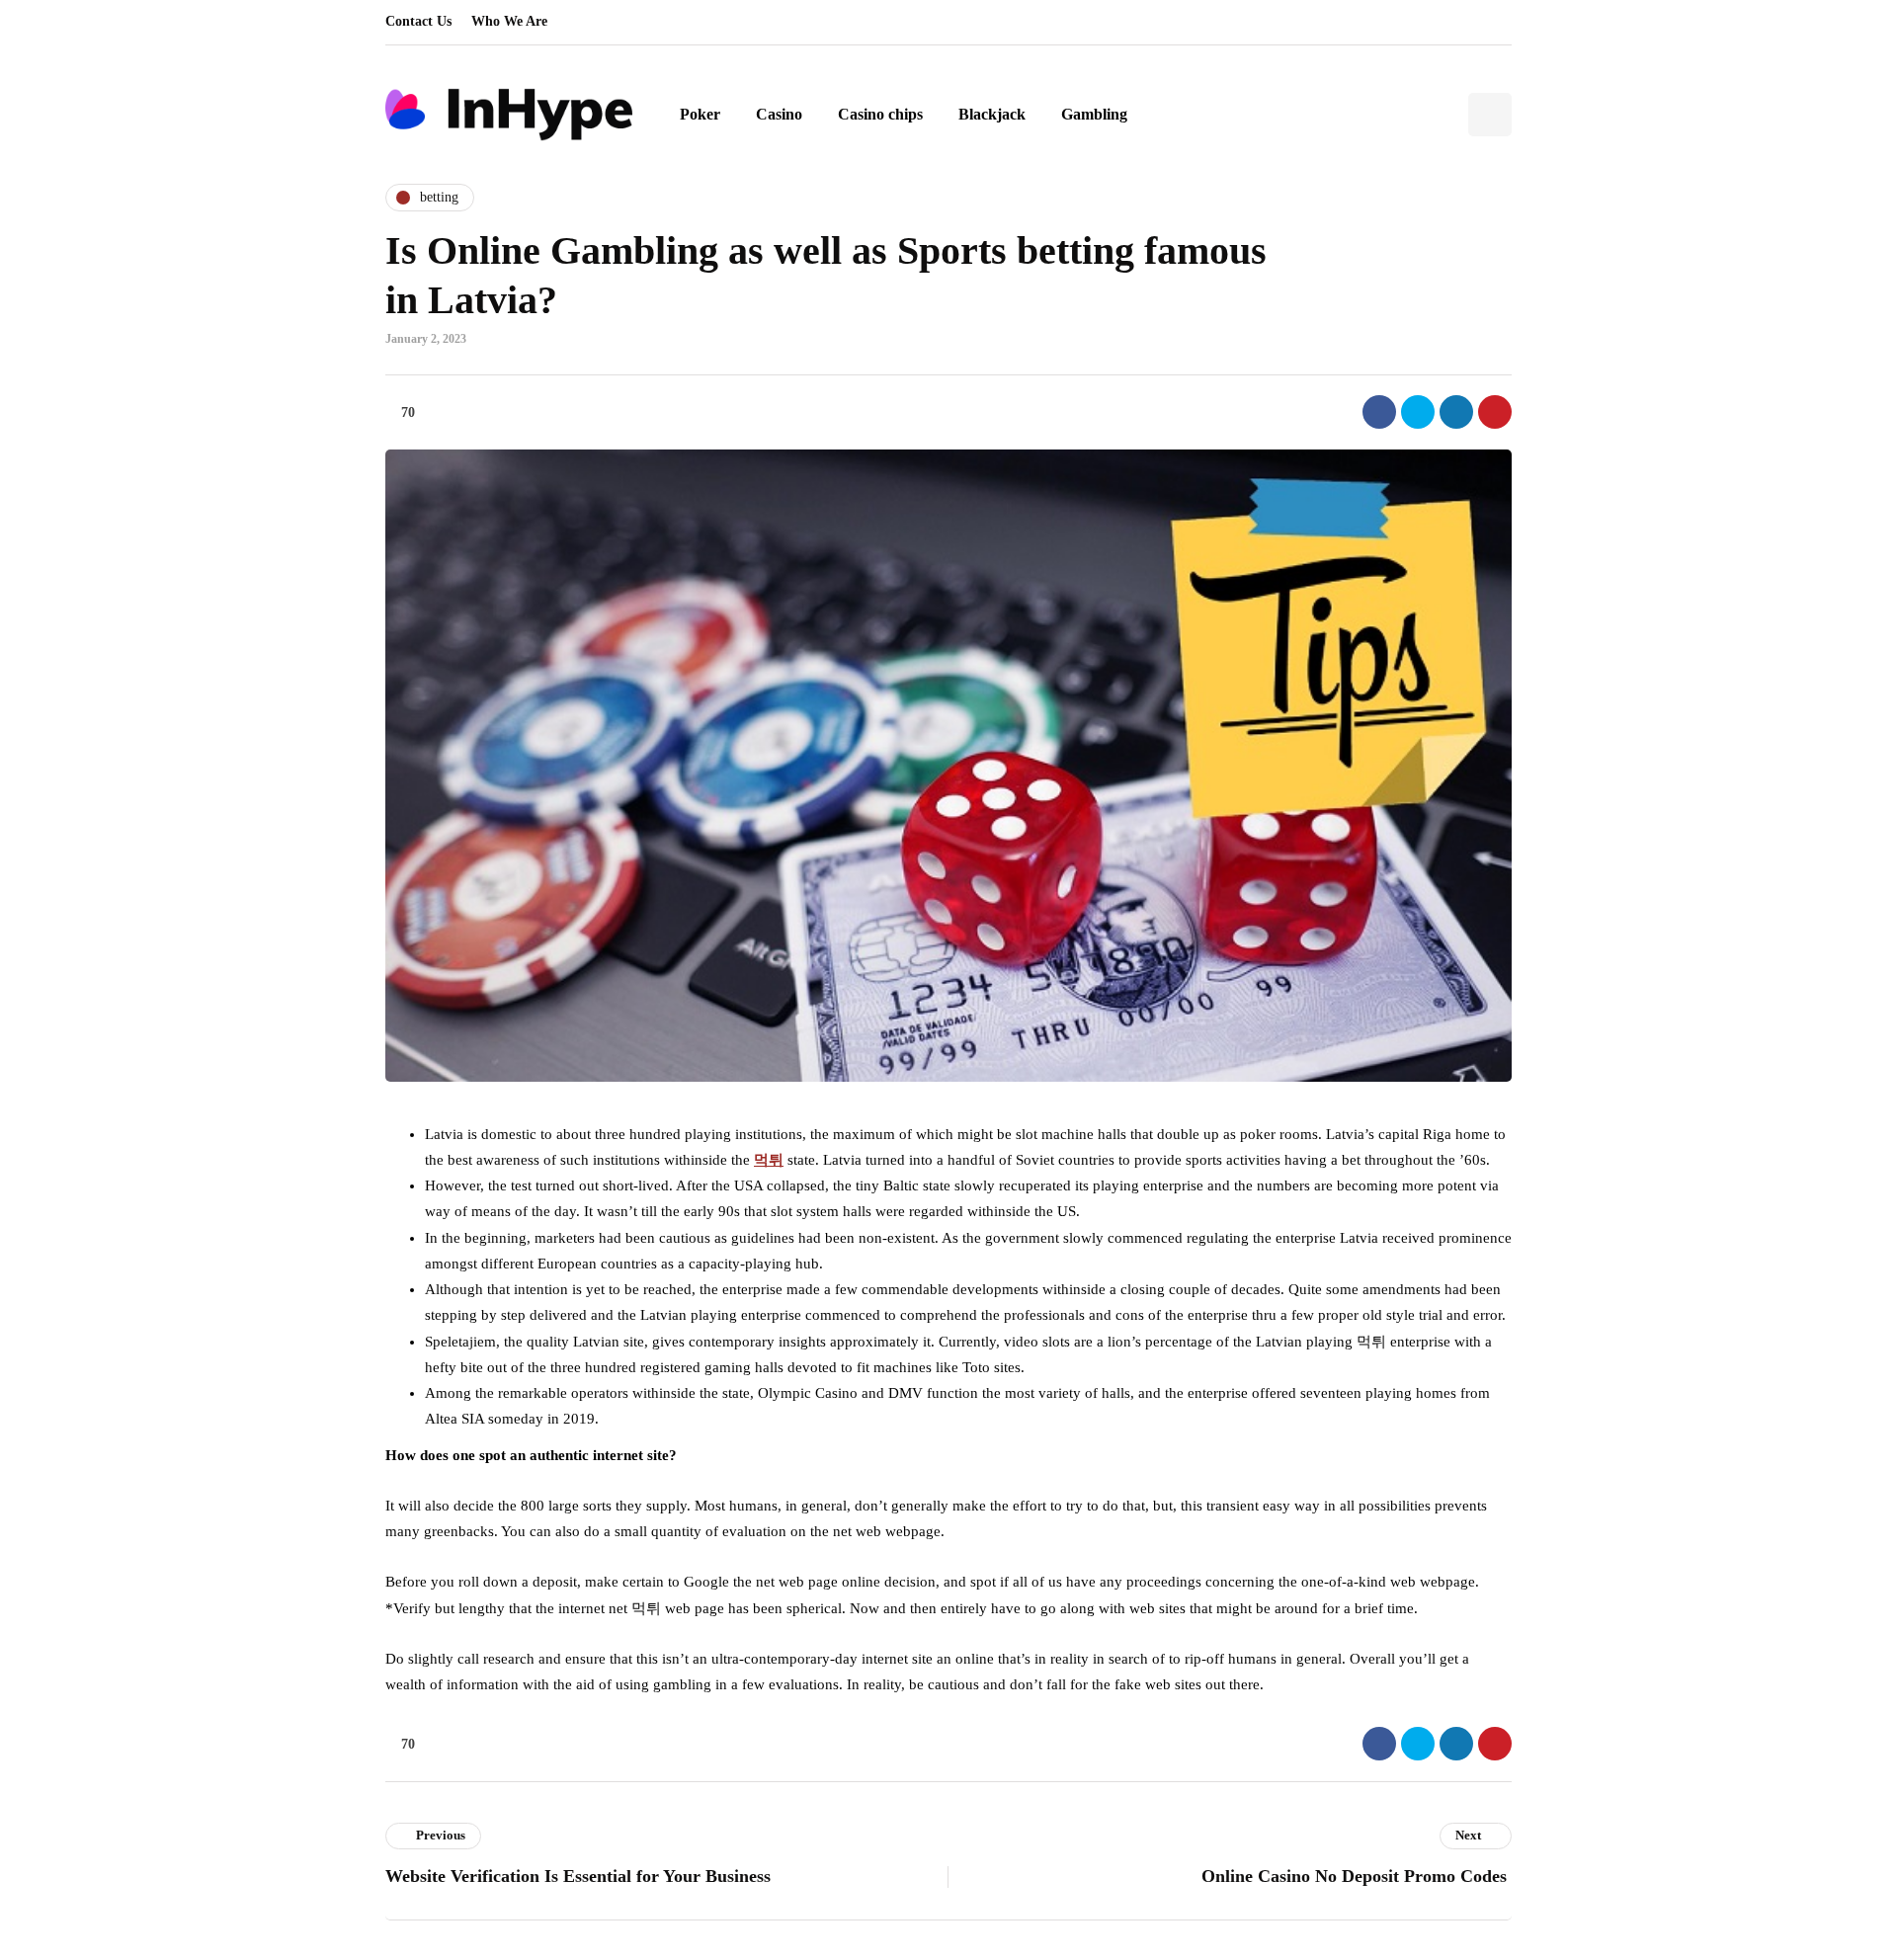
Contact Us (418, 21)
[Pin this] (1495, 412)
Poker (700, 114)
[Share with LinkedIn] (1456, 412)
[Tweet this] (1418, 412)
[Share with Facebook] (1379, 412)
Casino (779, 114)
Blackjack (992, 114)
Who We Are (509, 21)
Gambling (1094, 114)
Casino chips (880, 114)
